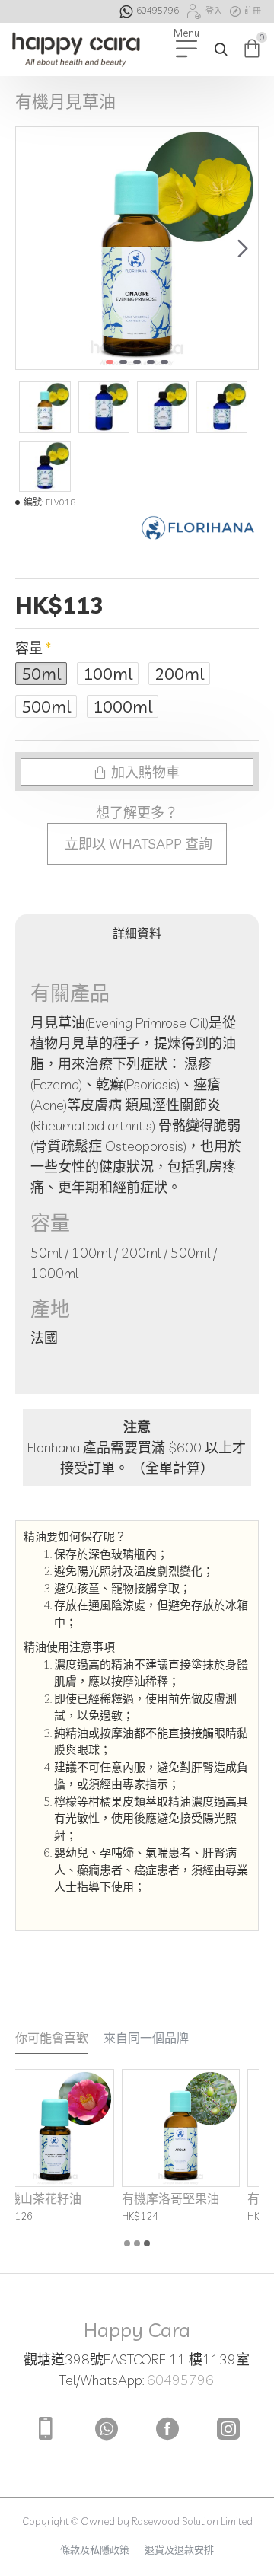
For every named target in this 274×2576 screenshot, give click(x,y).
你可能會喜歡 (52, 2038)
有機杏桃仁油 (191, 2198)
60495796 (180, 2380)
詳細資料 (137, 933)
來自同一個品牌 (146, 2038)
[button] (31, 248)
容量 (29, 648)
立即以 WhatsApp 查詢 (137, 844)
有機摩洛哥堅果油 (78, 2198)
